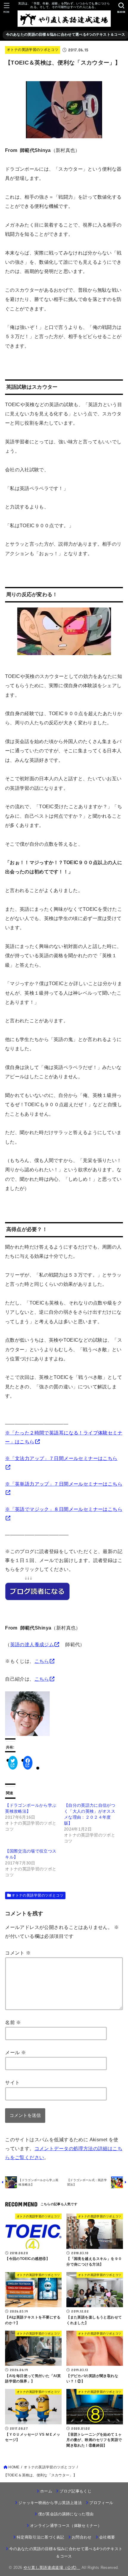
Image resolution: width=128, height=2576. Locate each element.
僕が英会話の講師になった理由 (66, 2514)
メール (15, 2052)
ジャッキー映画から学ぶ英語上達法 (50, 2503)
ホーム (46, 2491)
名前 (13, 2022)
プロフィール (101, 2503)
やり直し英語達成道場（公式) (52, 2568)
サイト (12, 2082)
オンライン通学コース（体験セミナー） (66, 2526)
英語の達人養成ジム (32, 1644)
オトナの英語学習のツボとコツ (33, 50)
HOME (14, 2467)
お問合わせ (82, 2537)
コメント (18, 1953)
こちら (42, 1661)
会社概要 (107, 2537)
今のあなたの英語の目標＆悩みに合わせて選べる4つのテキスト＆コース (66, 34)
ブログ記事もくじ (75, 2491)
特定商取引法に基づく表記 (40, 2537)
